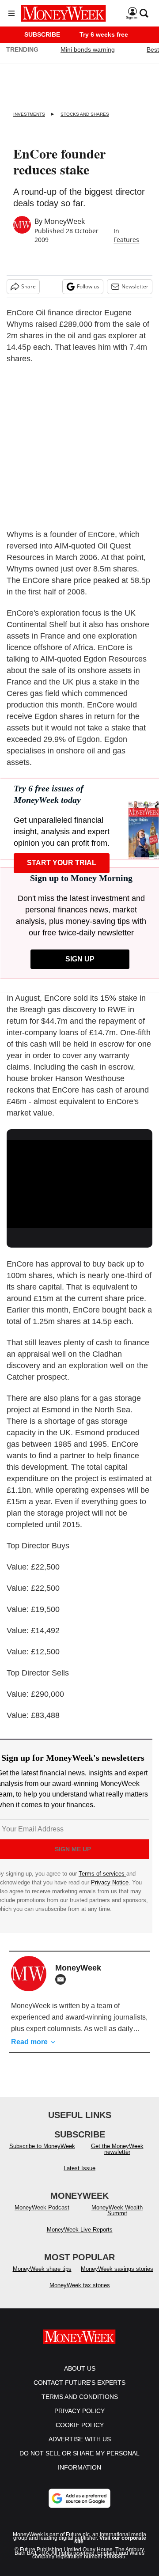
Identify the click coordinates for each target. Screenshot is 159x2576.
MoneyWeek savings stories (117, 2269)
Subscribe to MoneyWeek (42, 2146)
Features (126, 240)
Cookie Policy (80, 2425)
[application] (79, 1181)
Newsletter (135, 286)
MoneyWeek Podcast (42, 2207)
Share (28, 286)
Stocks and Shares (85, 114)
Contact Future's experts (79, 2383)
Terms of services (102, 1874)
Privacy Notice (110, 1882)
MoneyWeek (64, 221)
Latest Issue (79, 2168)
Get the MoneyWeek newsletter (117, 2149)
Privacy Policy (79, 2411)
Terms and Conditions (80, 2397)
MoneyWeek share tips (42, 2269)
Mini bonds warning (88, 49)
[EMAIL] (63, 1979)
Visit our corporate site (110, 2540)
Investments (29, 114)
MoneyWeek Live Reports (80, 2230)
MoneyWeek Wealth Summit (117, 2210)
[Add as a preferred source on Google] (79, 2498)
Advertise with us (80, 2439)
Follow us (88, 286)
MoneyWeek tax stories (80, 2285)
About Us (80, 2368)
